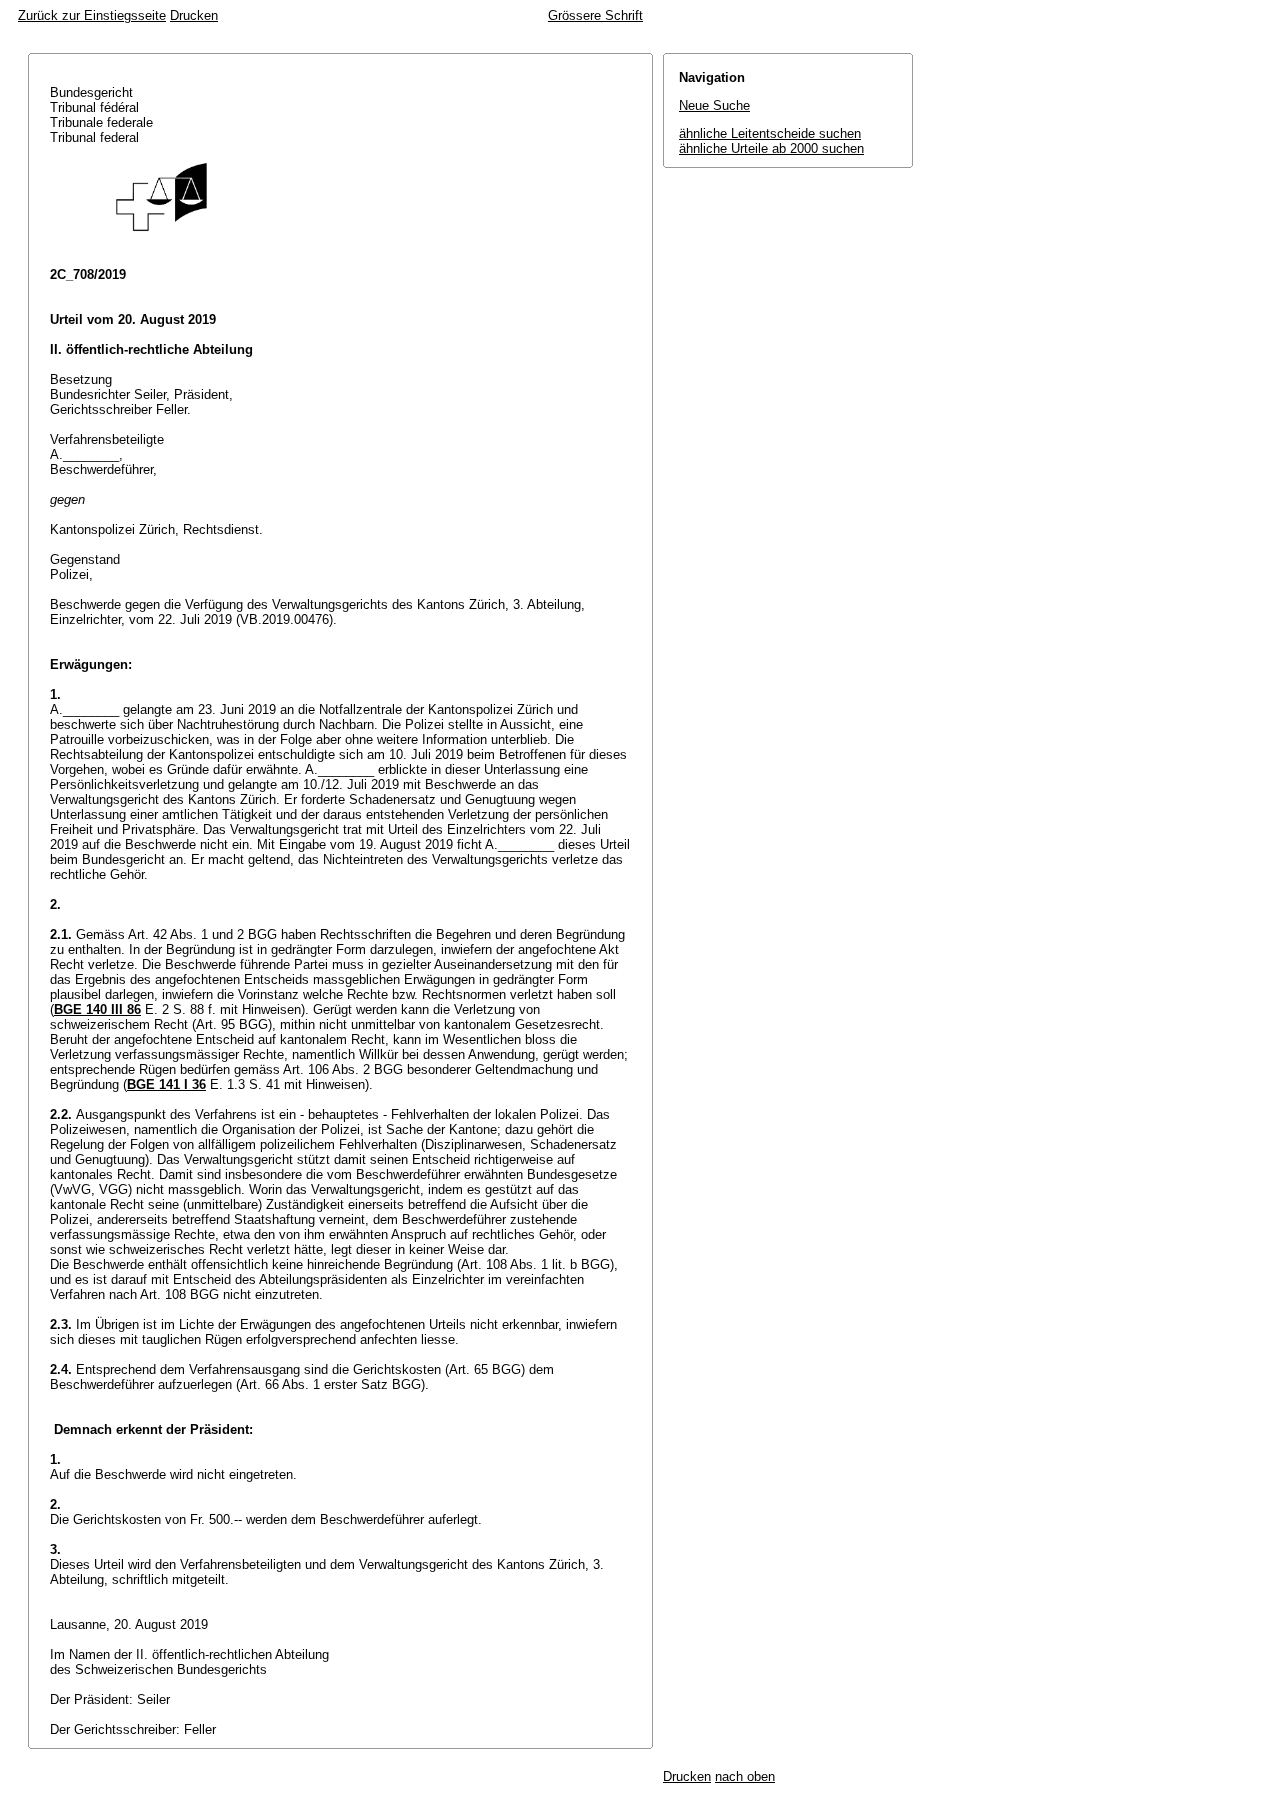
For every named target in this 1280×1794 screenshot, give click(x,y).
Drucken (194, 15)
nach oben (745, 1776)
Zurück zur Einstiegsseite (92, 15)
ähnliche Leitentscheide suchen (770, 133)
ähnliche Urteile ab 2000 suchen (771, 148)
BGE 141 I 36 (166, 1084)
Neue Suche (714, 105)
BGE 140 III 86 (97, 1009)
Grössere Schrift (595, 15)
